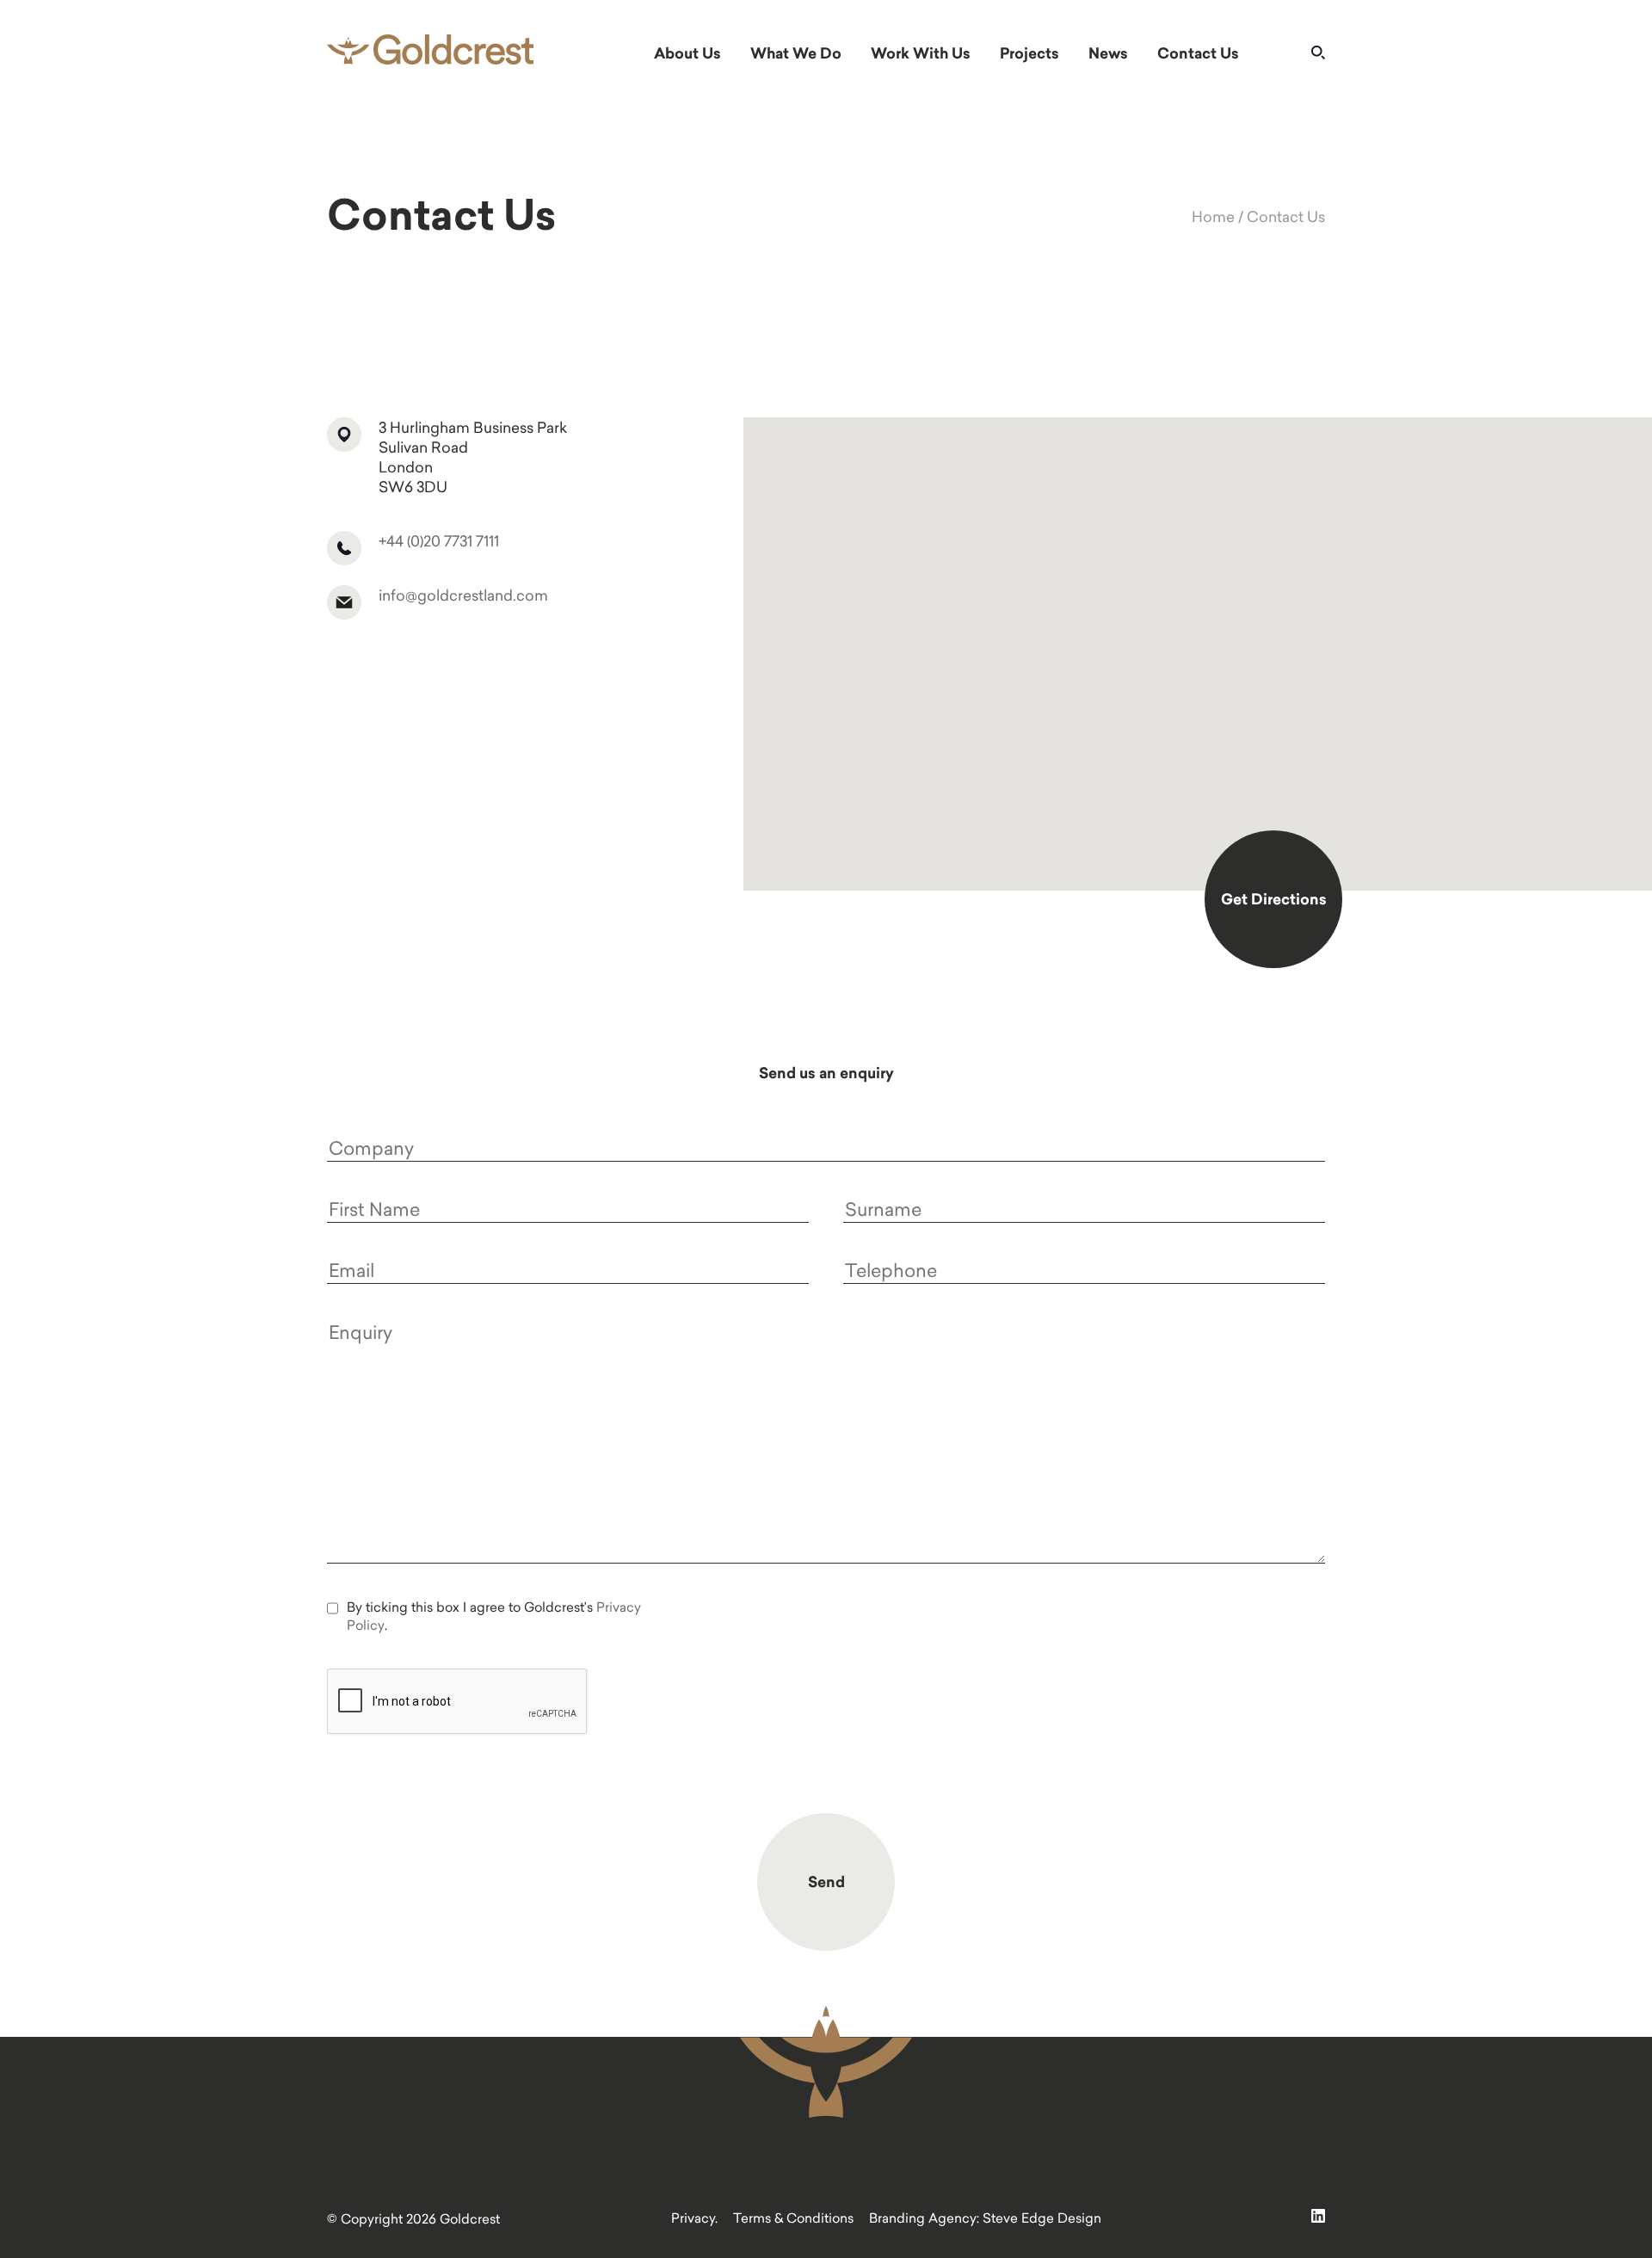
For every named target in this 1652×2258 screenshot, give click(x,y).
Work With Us (921, 53)
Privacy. (694, 2218)
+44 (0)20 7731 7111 (439, 541)
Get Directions (1274, 899)
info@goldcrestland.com (463, 595)
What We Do (796, 53)
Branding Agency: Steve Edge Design (985, 2218)
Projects (1029, 53)
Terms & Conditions (793, 2218)
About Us (687, 53)
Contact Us (1198, 53)
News (1108, 53)
